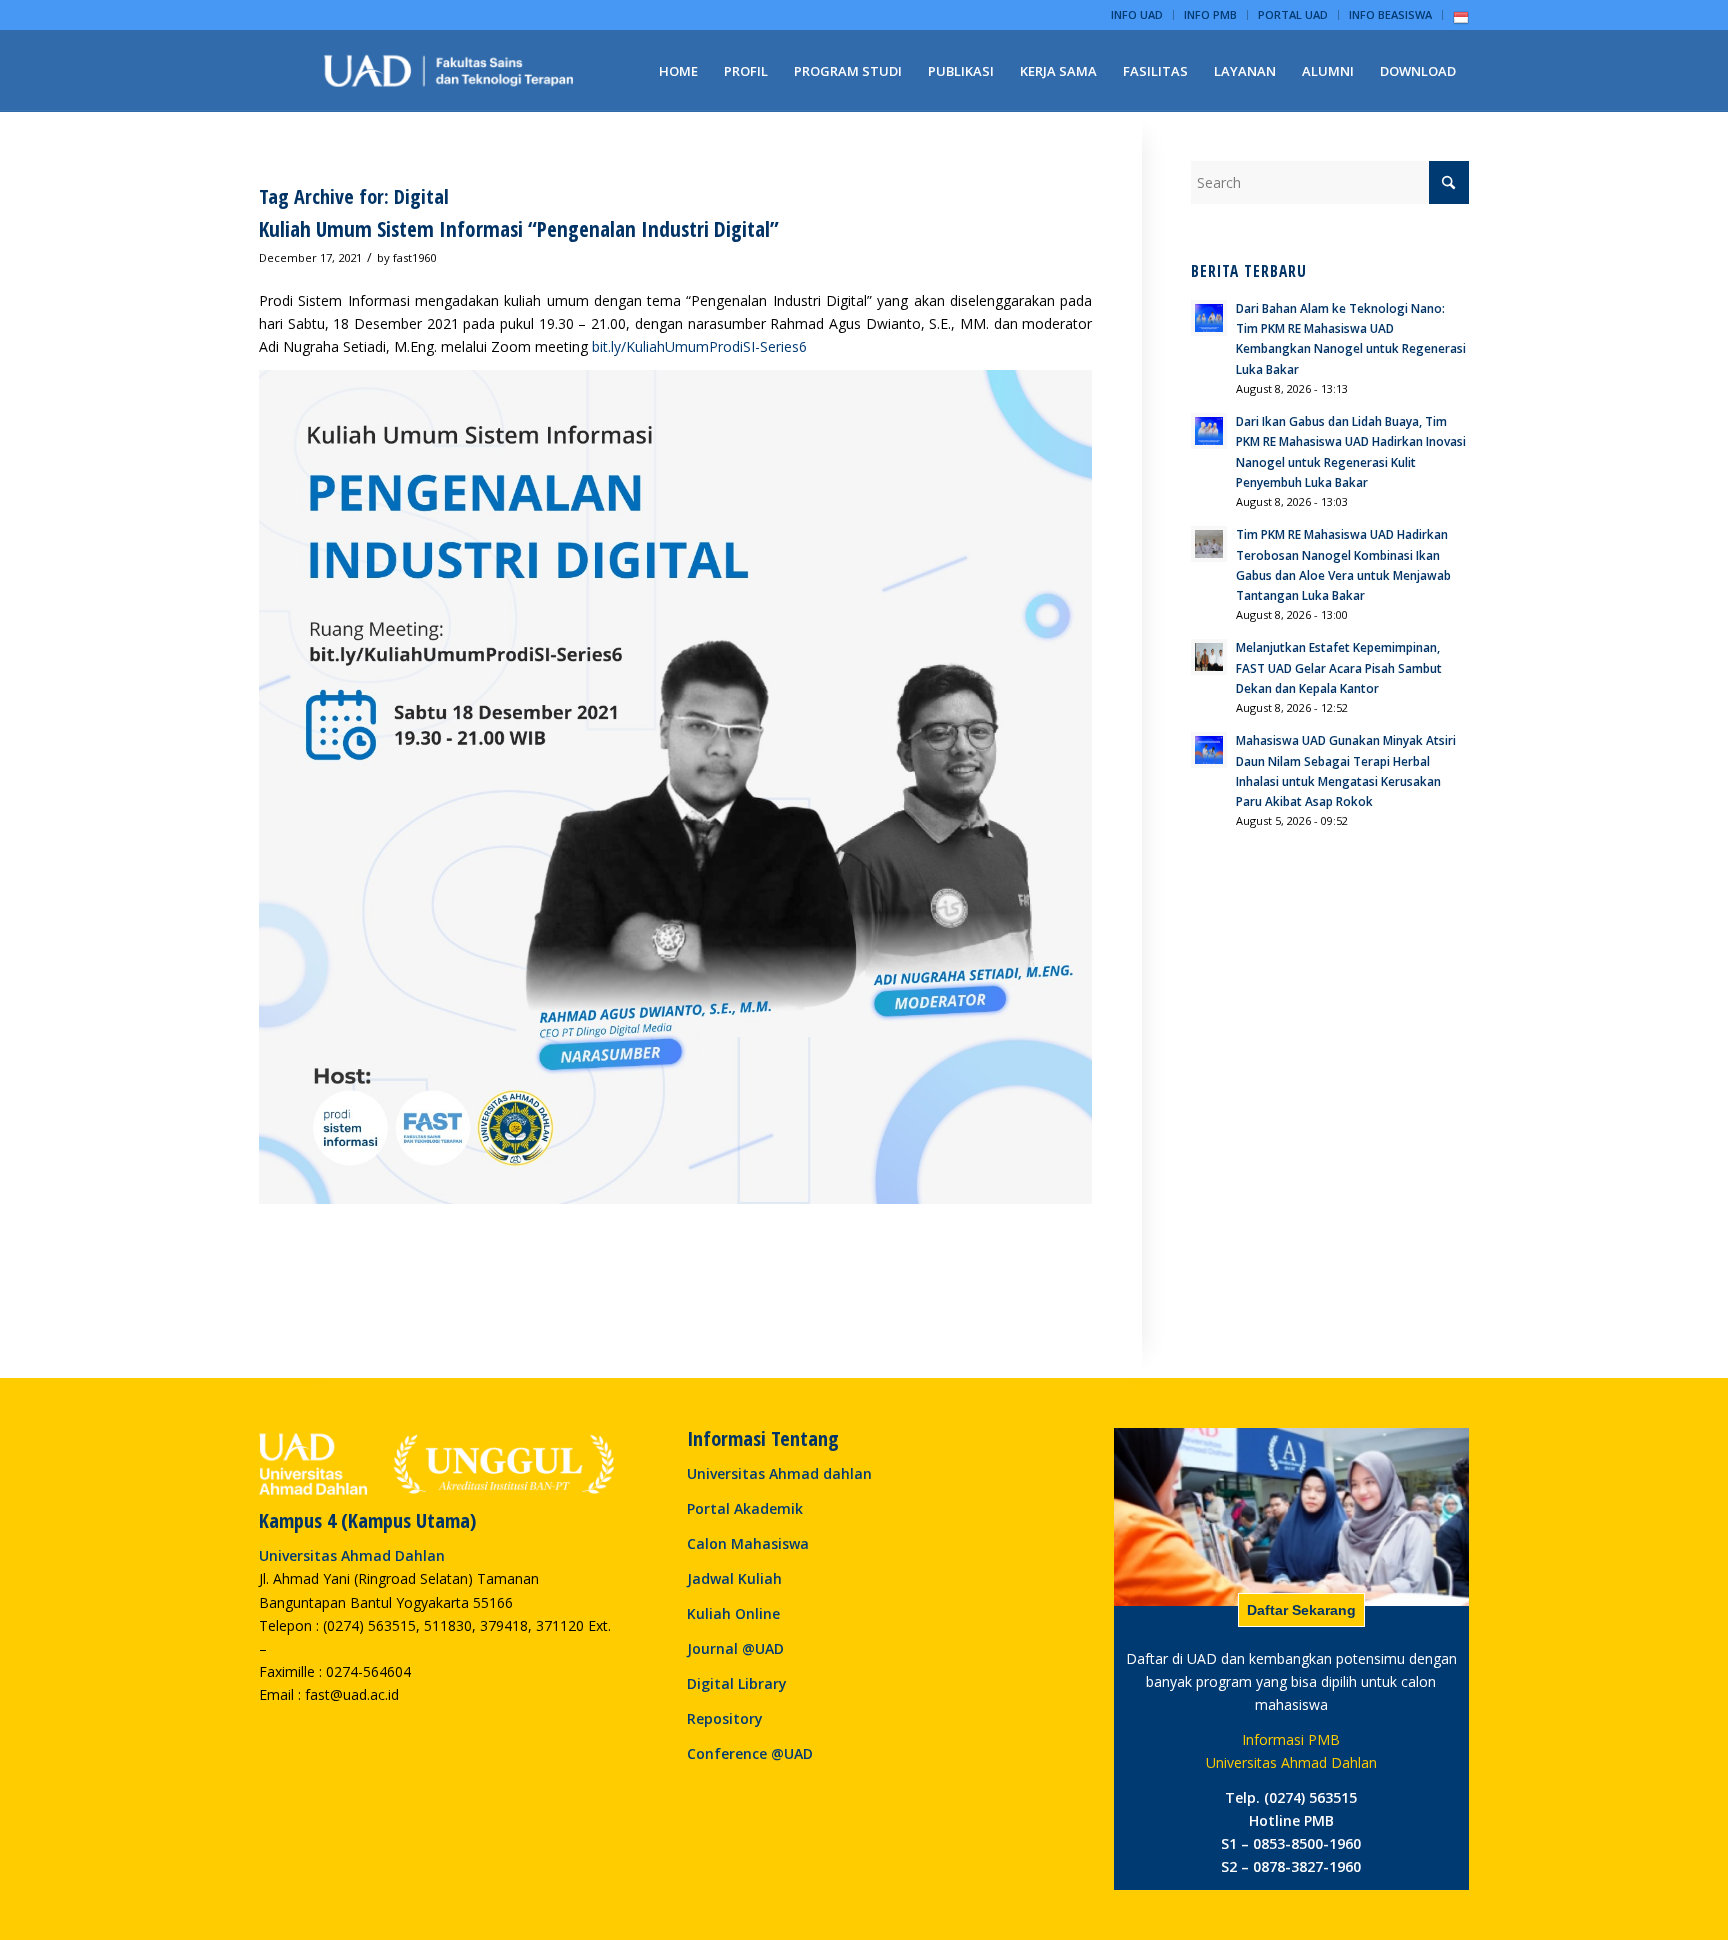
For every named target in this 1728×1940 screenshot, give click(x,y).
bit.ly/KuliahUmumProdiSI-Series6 (701, 346)
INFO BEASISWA (1390, 14)
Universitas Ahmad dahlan (779, 1473)
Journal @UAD (735, 1648)
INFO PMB (1210, 14)
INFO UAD (1137, 14)
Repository (725, 1718)
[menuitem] (1137, 15)
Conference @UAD (750, 1753)
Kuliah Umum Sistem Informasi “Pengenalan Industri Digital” (519, 229)
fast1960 (414, 257)
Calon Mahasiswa (748, 1543)
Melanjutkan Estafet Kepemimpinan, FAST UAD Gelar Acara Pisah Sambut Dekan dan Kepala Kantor (1339, 667)
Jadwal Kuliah (734, 1578)
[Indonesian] (1461, 21)
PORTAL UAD (1293, 14)
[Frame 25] (449, 71)
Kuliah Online (733, 1613)
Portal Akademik (745, 1508)
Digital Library (737, 1683)
